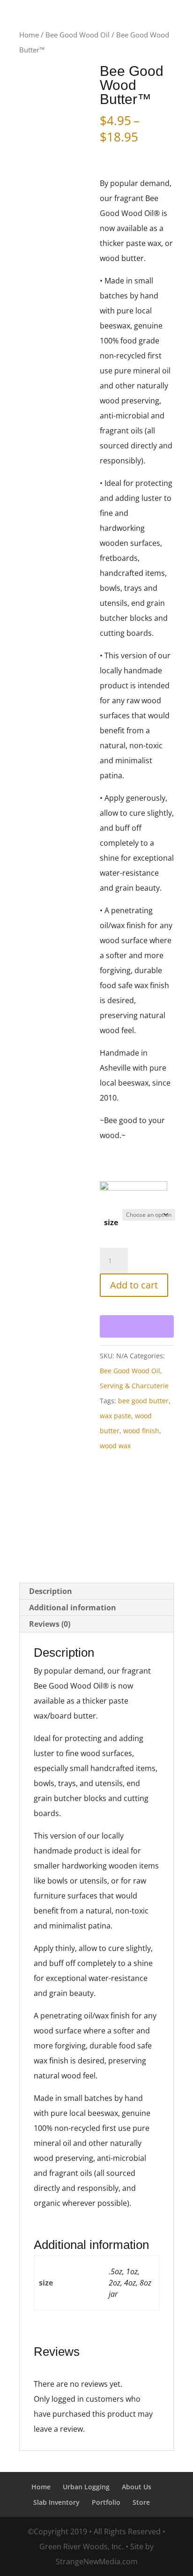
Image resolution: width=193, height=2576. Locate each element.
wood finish (141, 1431)
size (111, 1222)
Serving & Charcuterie (134, 1386)
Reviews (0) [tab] (50, 1624)
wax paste (115, 1416)
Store (141, 2502)
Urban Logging (86, 2487)
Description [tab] (51, 1591)
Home (29, 35)
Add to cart (134, 1285)
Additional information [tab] (73, 1608)
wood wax (115, 1446)
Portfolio (106, 2502)
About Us (137, 2487)
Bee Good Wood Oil (78, 35)
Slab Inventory (56, 2502)
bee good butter (143, 1401)
